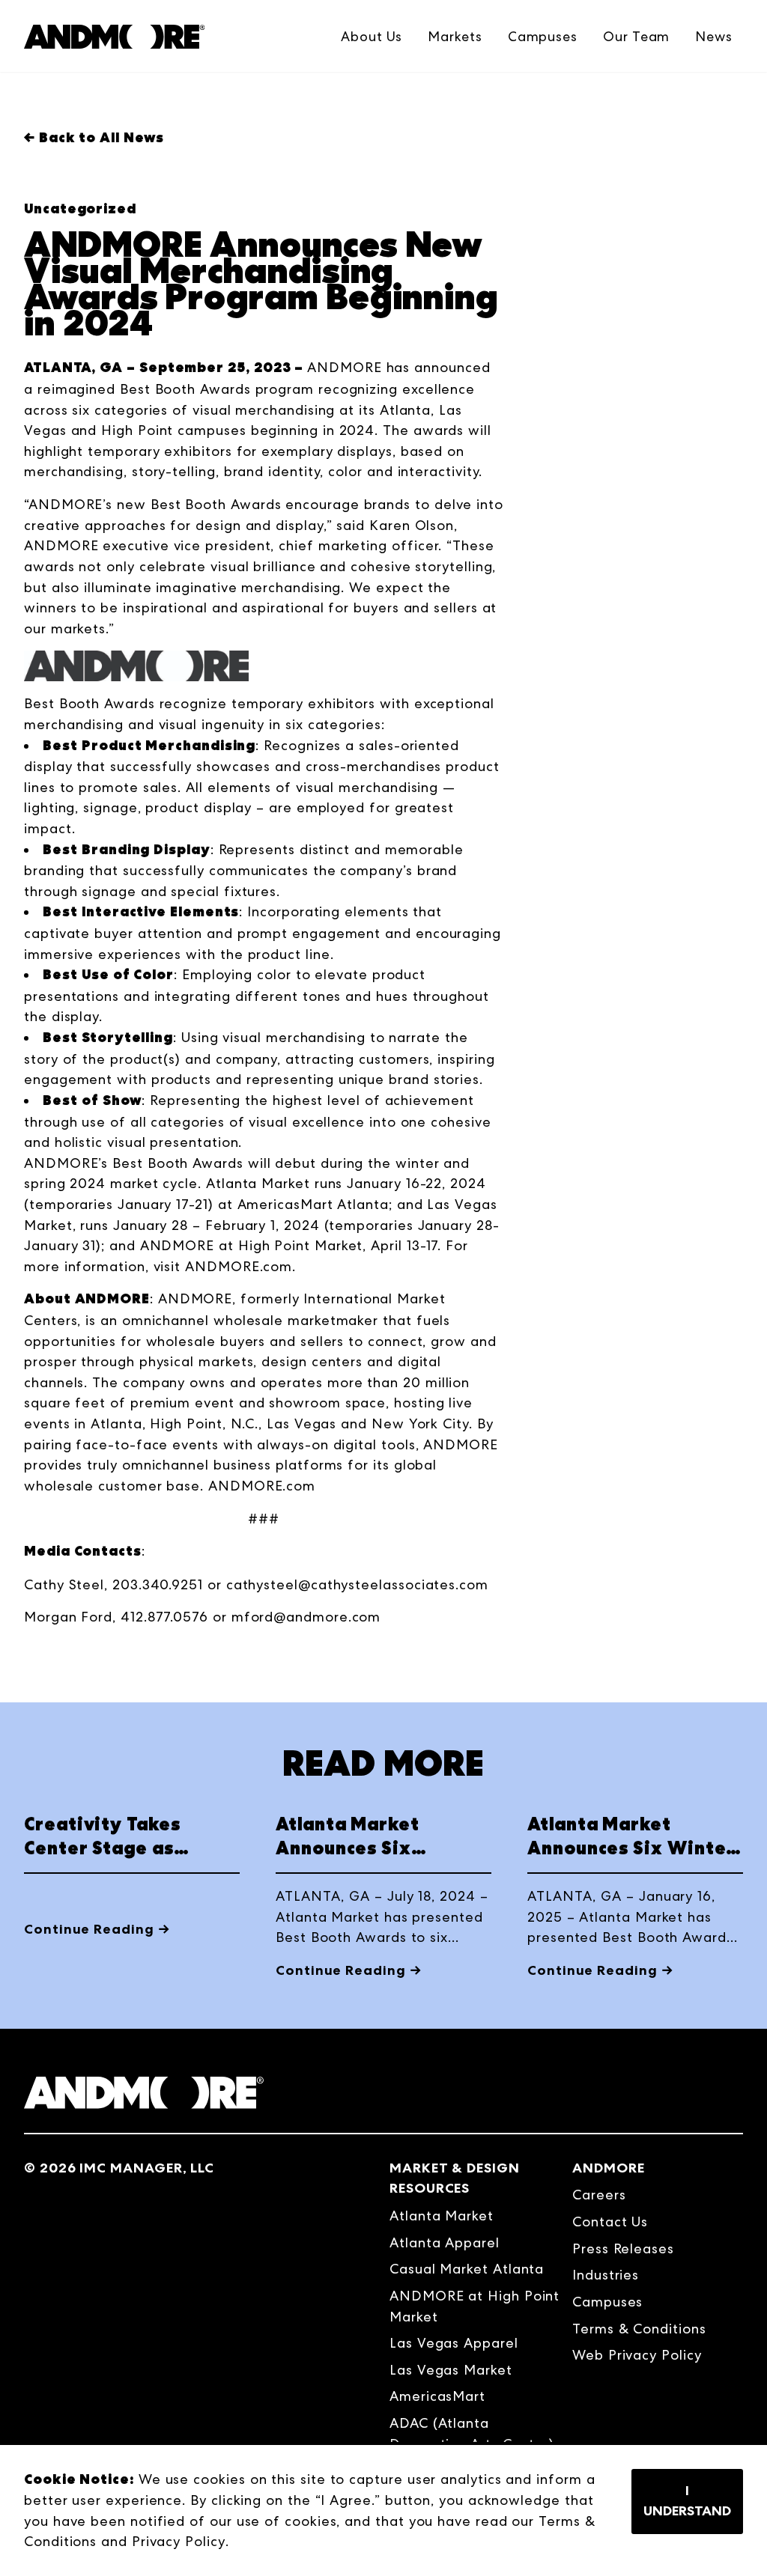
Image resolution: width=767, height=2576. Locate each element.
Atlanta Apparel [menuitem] (445, 2242)
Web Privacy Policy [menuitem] (637, 2355)
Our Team (636, 36)
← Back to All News (94, 138)
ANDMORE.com (239, 1266)
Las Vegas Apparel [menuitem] (454, 2343)
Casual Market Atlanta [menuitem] (467, 2269)
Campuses (543, 36)
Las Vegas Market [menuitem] (451, 2370)
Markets (455, 36)
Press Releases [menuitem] (623, 2248)
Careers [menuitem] (599, 2195)
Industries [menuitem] (606, 2275)
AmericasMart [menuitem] (437, 2396)
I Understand (687, 2501)
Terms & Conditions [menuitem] (639, 2329)
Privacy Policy (179, 2541)
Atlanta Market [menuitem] (442, 2216)
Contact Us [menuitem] (610, 2222)
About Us (372, 36)
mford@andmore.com (306, 1617)
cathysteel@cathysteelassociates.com (357, 1584)
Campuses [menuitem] (607, 2302)
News (714, 36)
